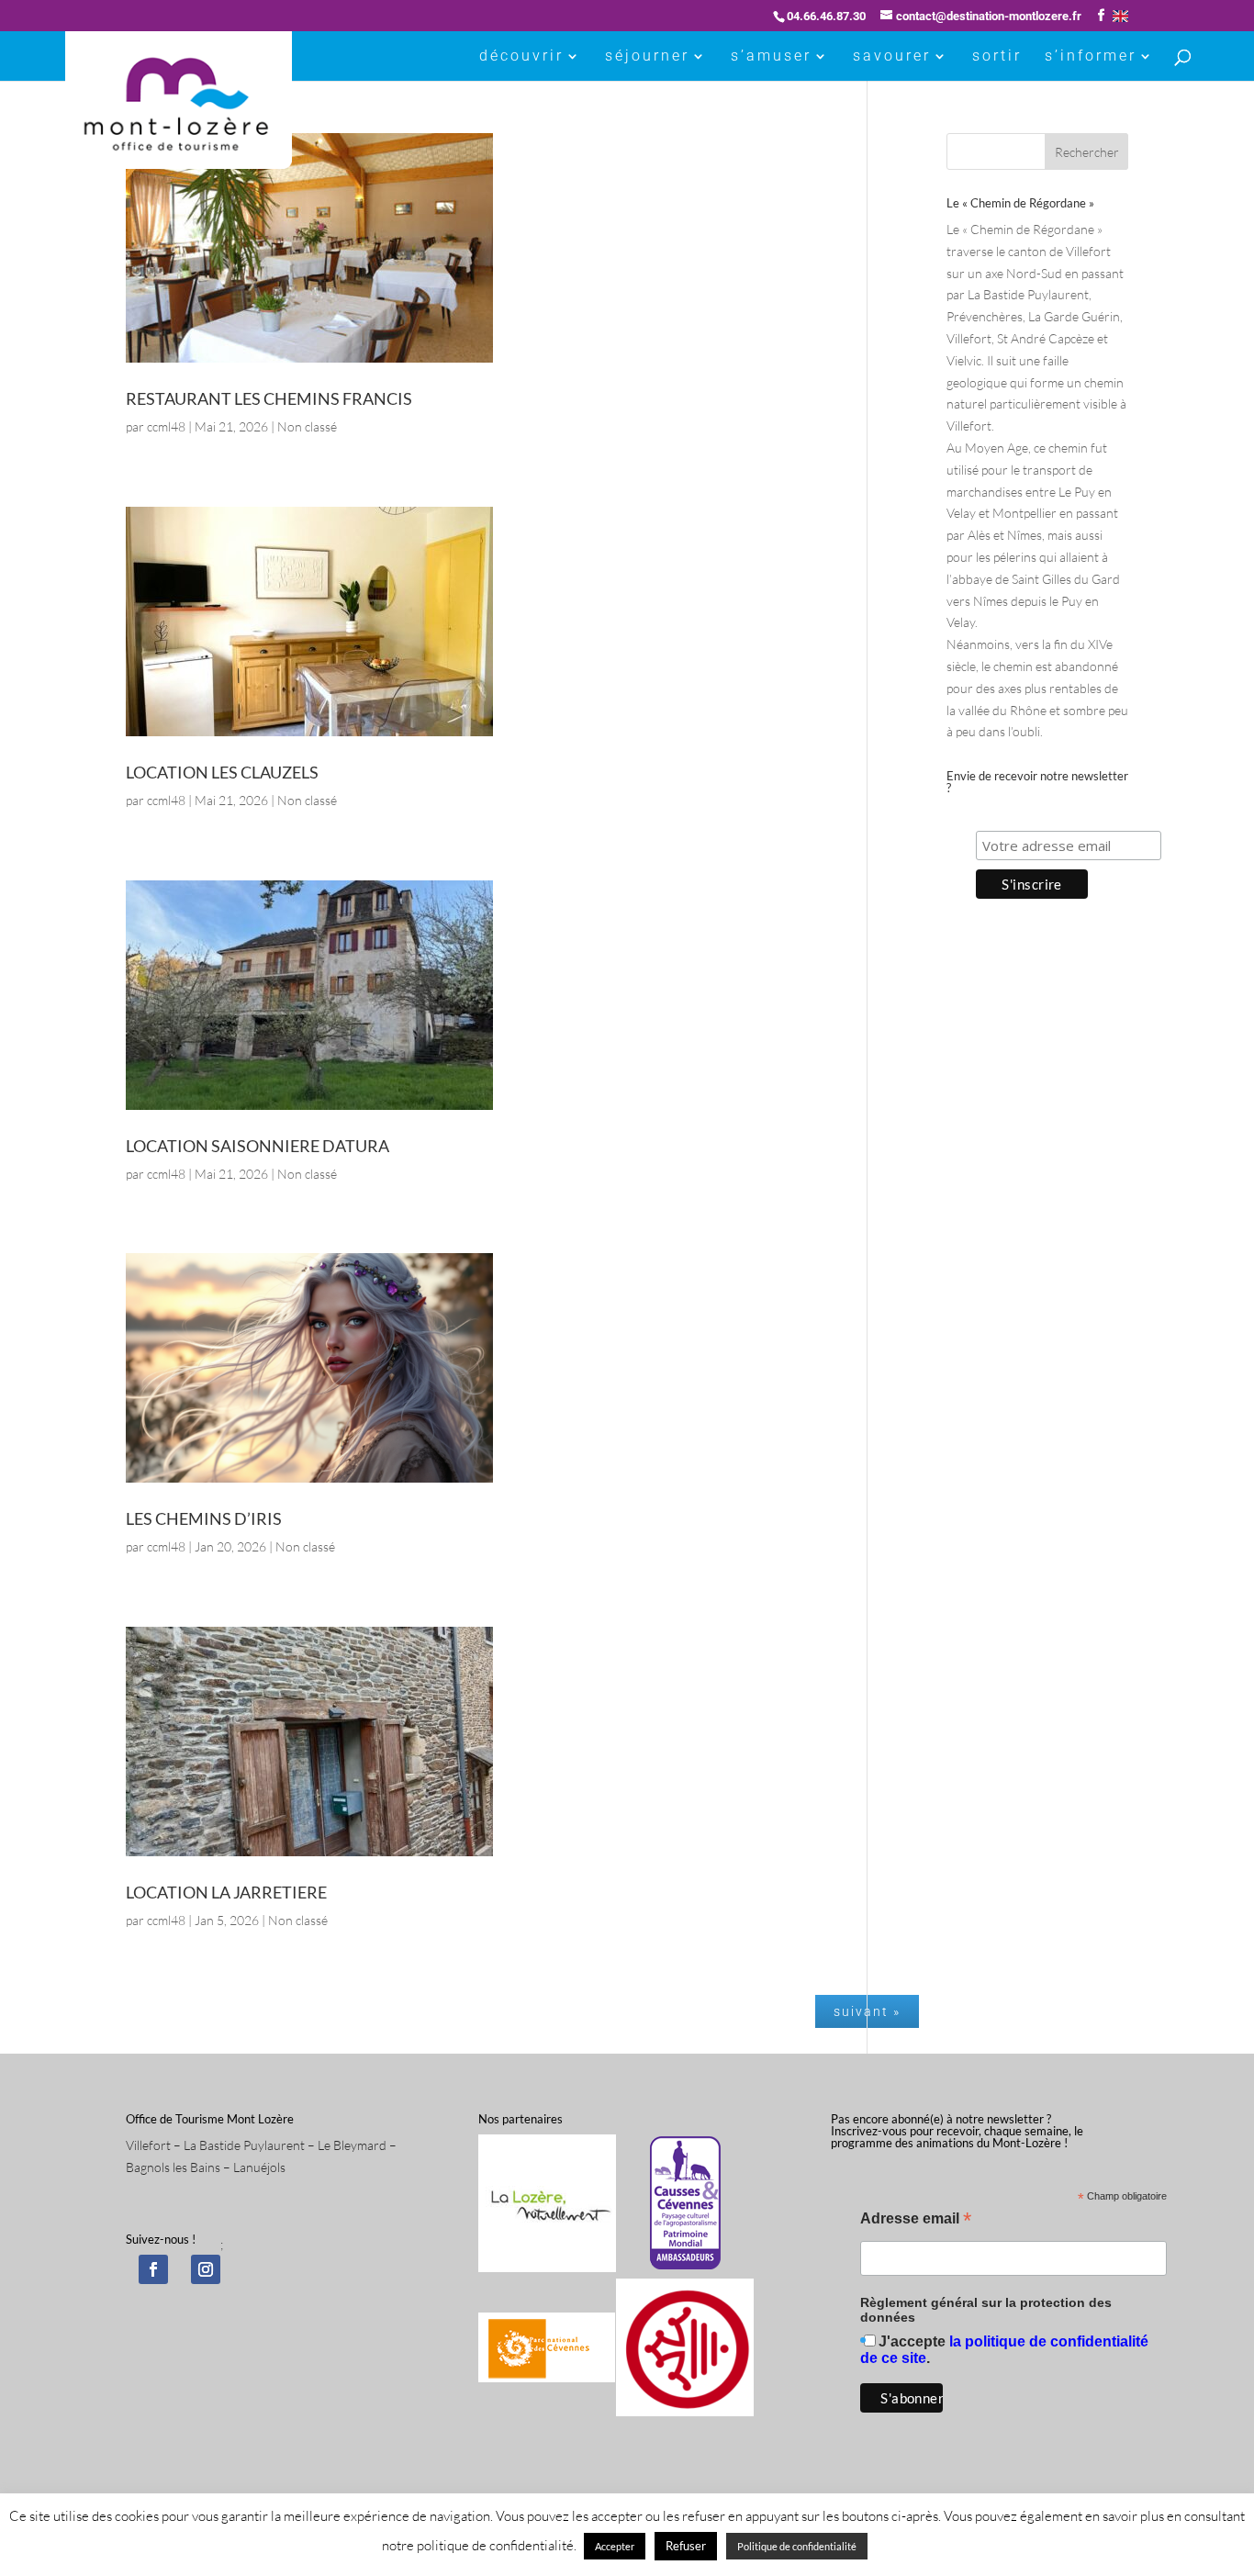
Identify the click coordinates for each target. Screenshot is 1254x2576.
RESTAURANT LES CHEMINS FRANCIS (269, 398)
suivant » (867, 2011)
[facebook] (153, 2269)
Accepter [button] (615, 2546)
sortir (997, 57)
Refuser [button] (686, 2546)
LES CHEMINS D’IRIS (204, 1518)
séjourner (647, 57)
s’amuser (771, 57)
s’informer (1091, 57)
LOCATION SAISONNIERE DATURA (258, 1146)
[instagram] (206, 2269)
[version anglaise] (1120, 16)
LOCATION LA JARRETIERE (226, 1892)
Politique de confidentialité (797, 2546)
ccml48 (166, 426)
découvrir (521, 57)
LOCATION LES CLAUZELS (222, 772)
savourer (892, 57)
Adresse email (916, 2220)
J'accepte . (1004, 2350)
